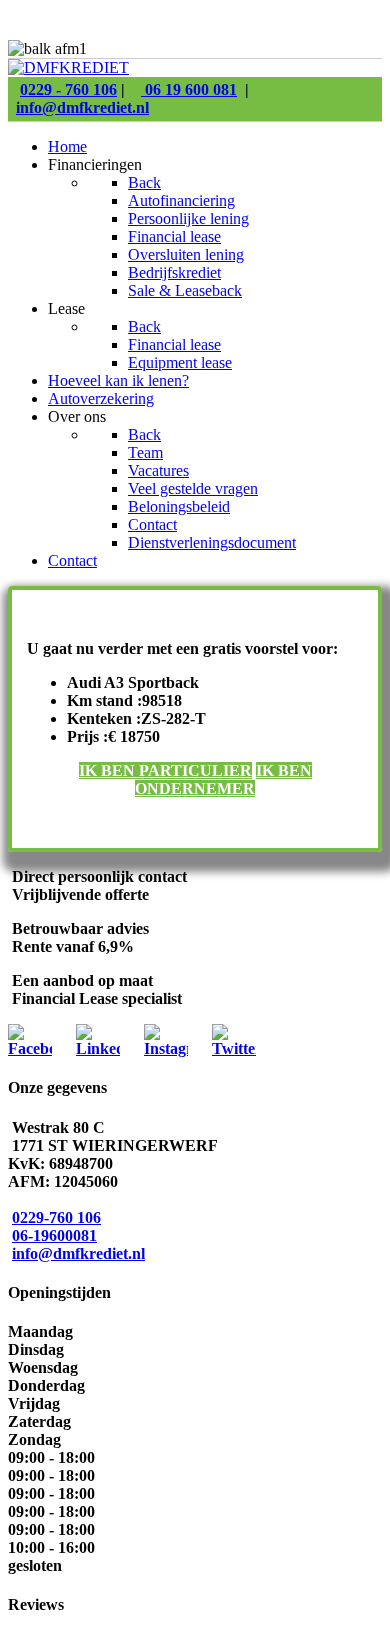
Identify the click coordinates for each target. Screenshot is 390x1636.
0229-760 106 (56, 1217)
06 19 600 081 (189, 89)
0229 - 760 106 (68, 89)
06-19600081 (54, 1235)
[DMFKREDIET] (68, 67)
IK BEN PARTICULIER (165, 770)
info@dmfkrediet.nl (82, 107)
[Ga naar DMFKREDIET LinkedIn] (98, 1048)
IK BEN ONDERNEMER (223, 779)
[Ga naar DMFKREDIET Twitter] (234, 1048)
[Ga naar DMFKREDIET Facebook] (30, 1048)
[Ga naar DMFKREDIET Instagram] (166, 1048)
